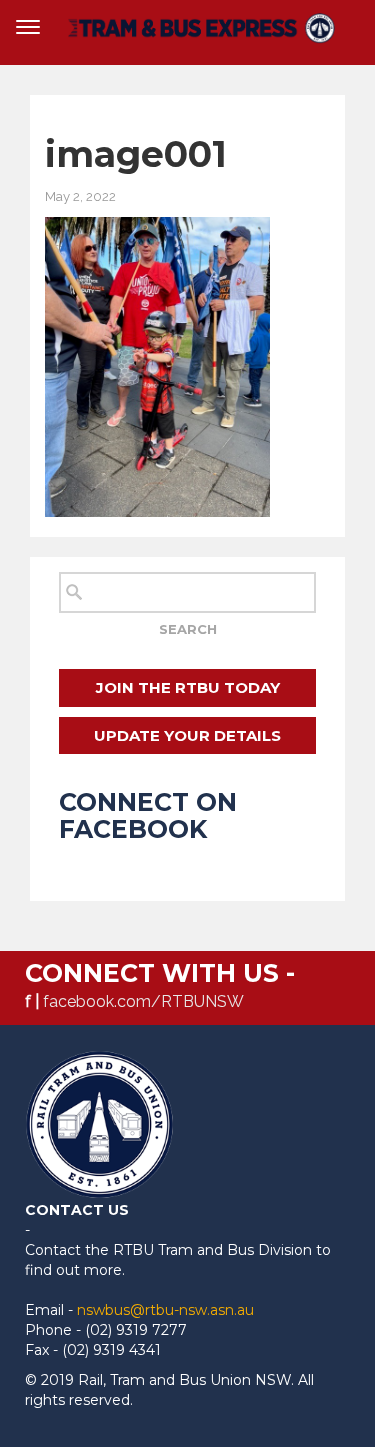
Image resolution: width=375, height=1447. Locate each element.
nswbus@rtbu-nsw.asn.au (165, 1310)
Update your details (187, 735)
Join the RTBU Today (188, 687)
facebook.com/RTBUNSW (143, 1001)
